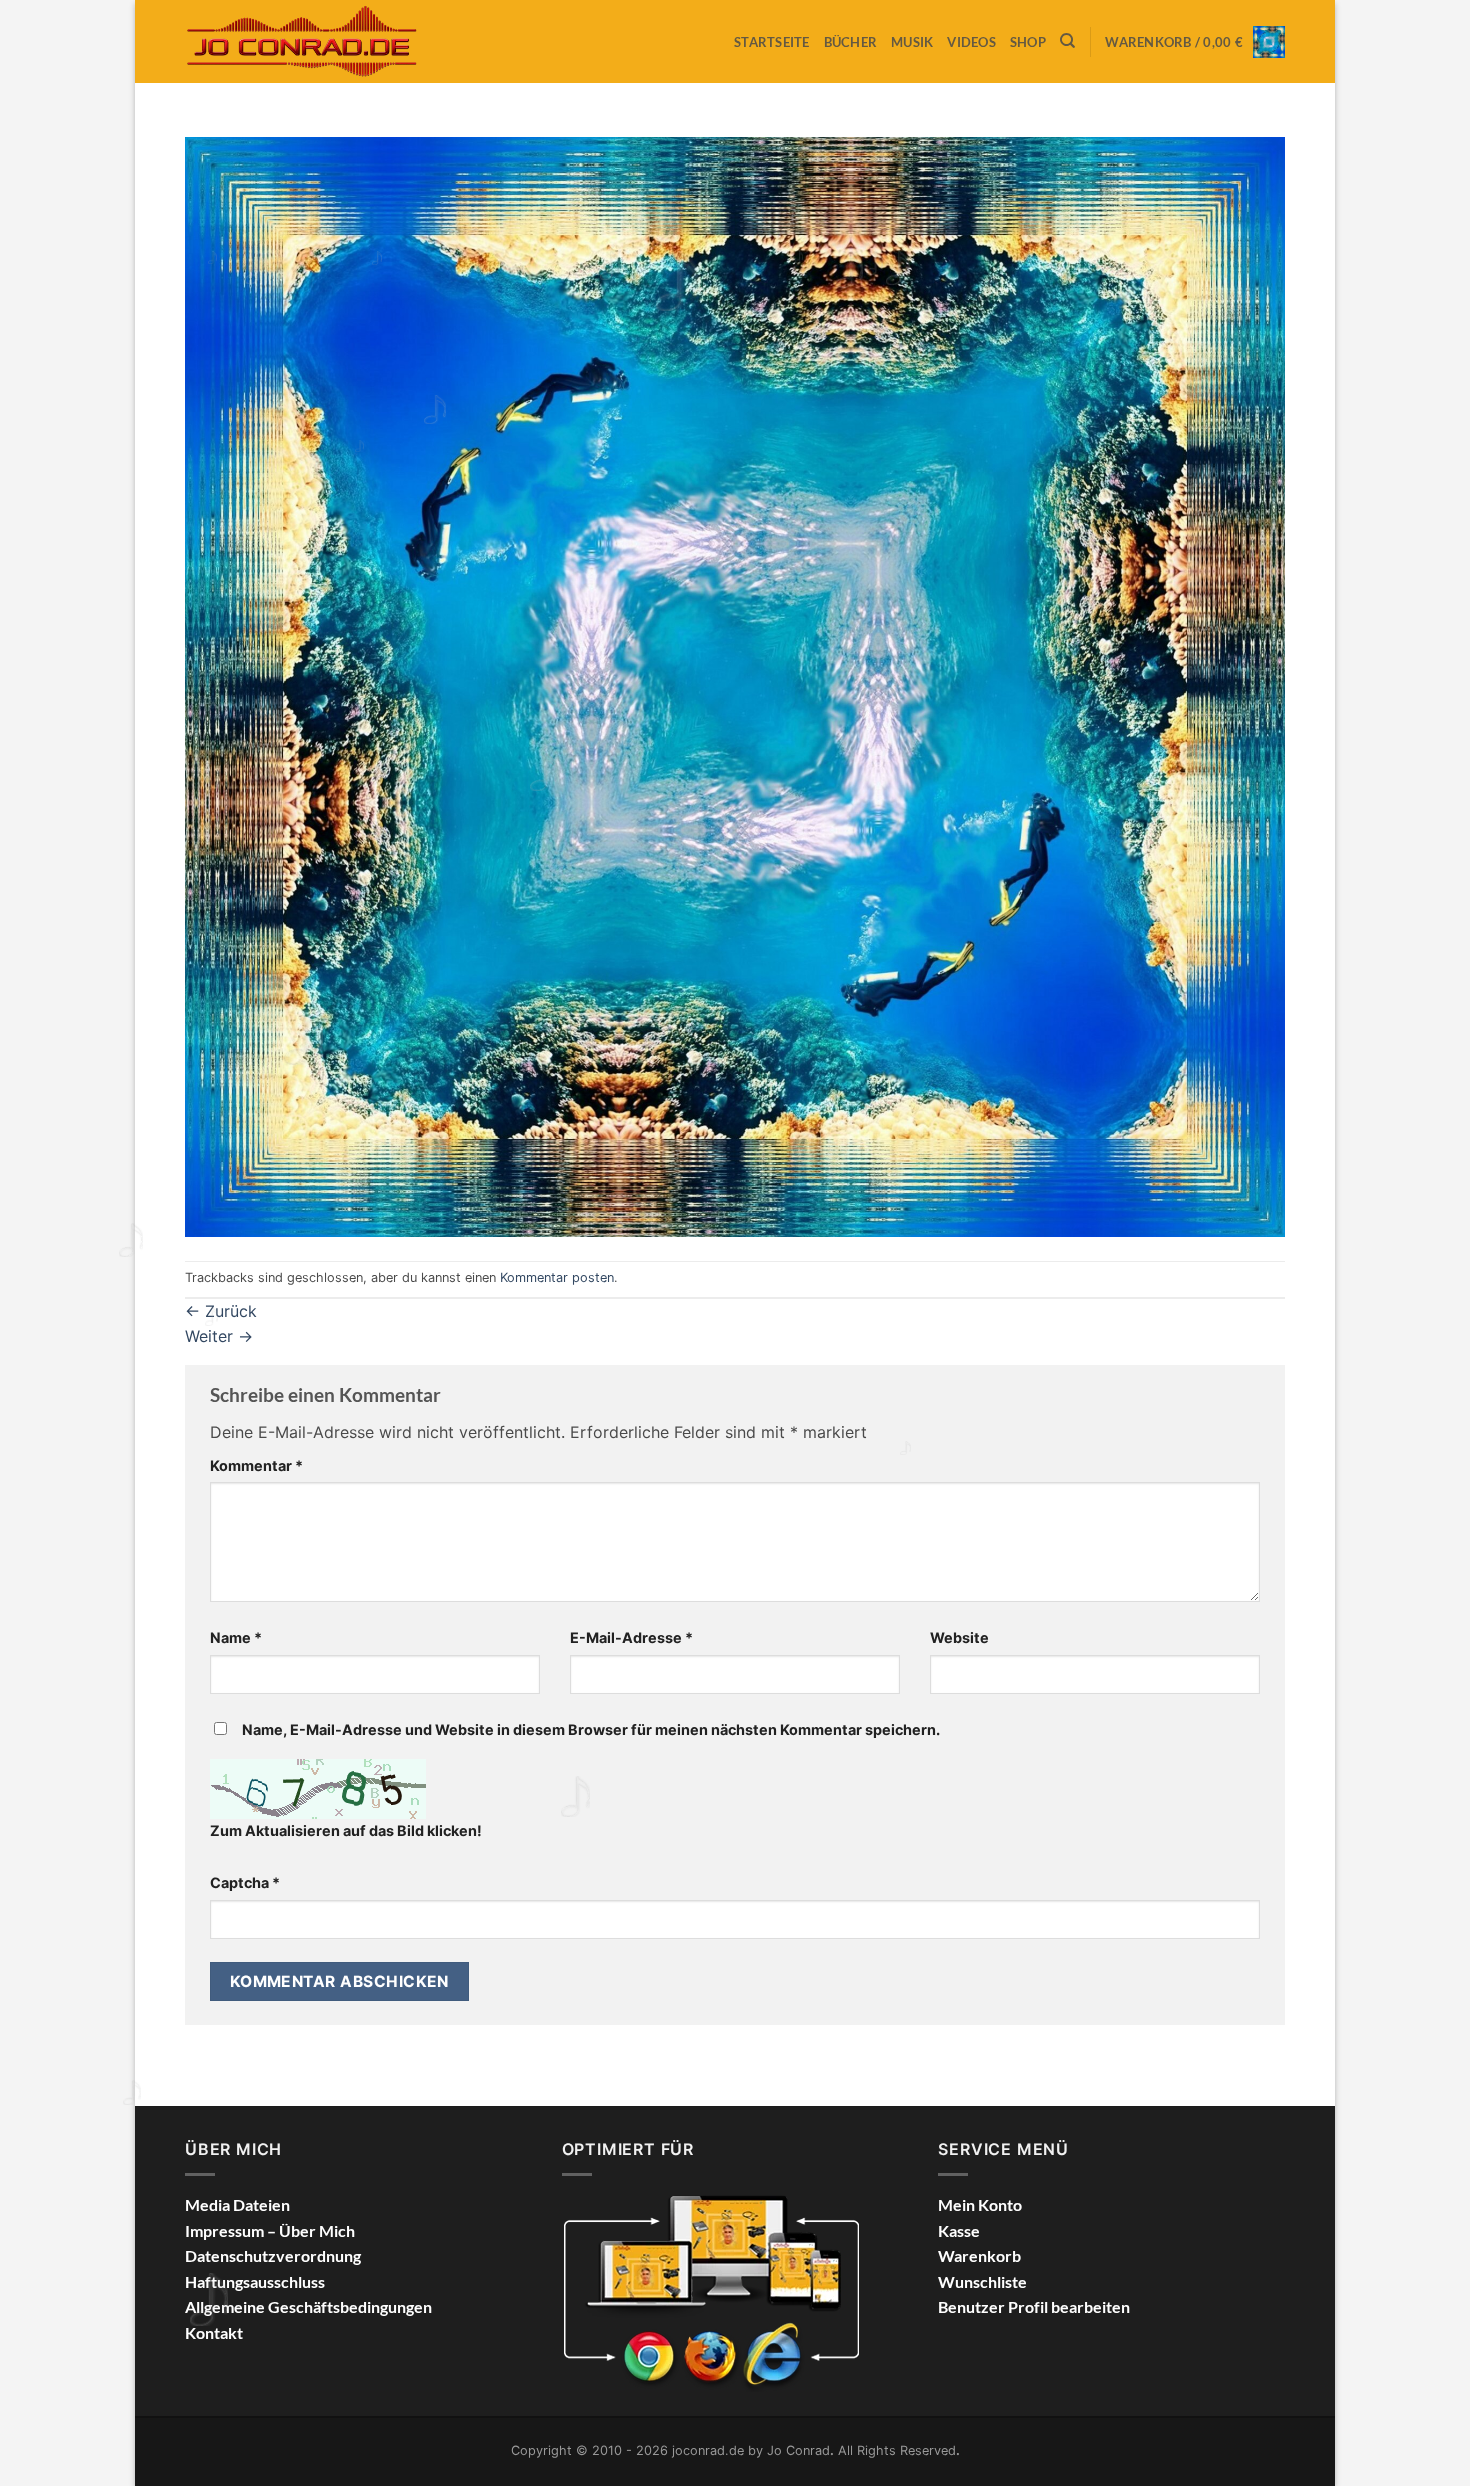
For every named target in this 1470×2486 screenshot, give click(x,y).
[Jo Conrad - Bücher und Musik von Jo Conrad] (312, 41)
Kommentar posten (557, 1277)
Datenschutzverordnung (273, 2255)
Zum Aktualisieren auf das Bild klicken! (346, 1830)
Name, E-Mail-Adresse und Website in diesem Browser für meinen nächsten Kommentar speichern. (591, 1729)
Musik (912, 42)
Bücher (851, 42)
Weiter (219, 1336)
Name (236, 1637)
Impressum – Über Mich (270, 2230)
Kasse (959, 2230)
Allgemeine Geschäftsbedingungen (308, 2306)
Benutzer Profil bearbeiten (1034, 2306)
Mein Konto (980, 2204)
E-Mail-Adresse (631, 1637)
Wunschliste (982, 2281)
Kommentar (256, 1465)
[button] (1195, 42)
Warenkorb (979, 2255)
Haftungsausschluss (255, 2281)
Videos (971, 42)
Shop (1028, 42)
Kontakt (214, 2332)
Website (959, 1637)
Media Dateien (237, 2204)
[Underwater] (735, 685)
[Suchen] (1067, 41)
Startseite (772, 42)
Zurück (221, 1311)
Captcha (245, 1882)
